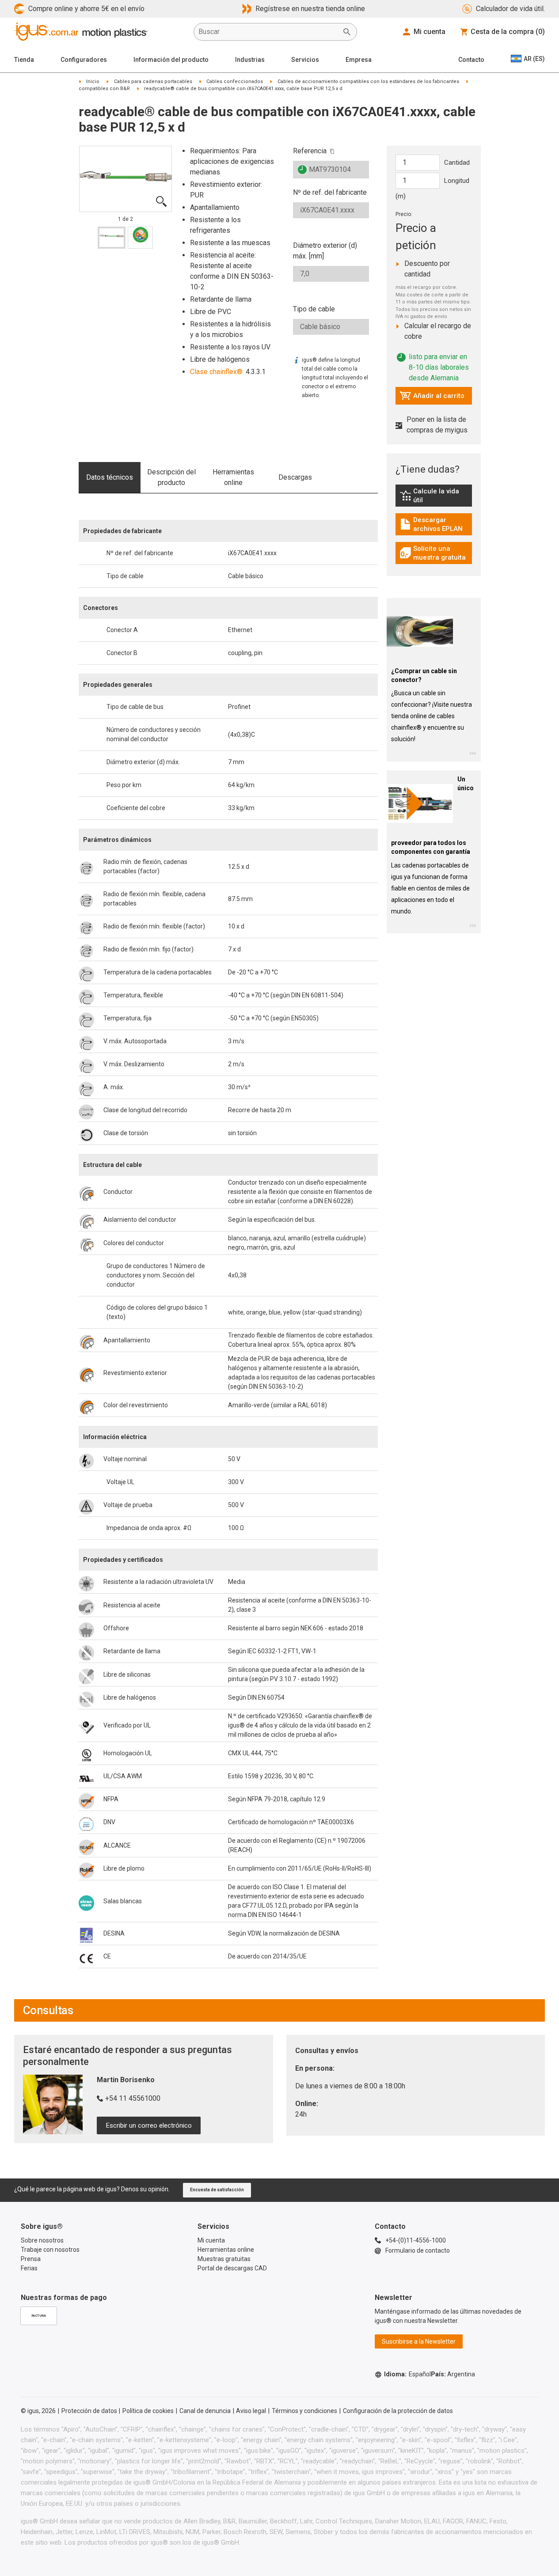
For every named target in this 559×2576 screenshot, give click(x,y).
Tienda (24, 60)
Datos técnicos (110, 477)
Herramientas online (233, 477)
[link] (434, 498)
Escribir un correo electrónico (149, 2125)
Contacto (471, 60)
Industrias (250, 60)
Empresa (359, 60)
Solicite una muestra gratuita (436, 553)
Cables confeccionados (235, 81)
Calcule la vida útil (436, 496)
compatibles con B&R (104, 89)
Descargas (295, 477)
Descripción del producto (171, 477)
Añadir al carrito (432, 398)
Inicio (93, 81)
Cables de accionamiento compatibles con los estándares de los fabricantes (368, 81)
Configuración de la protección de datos (398, 2411)
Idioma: (407, 2374)
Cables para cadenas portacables (153, 81)
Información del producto (171, 60)
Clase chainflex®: (217, 372)
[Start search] (347, 32)
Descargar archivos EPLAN (436, 524)
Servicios (305, 60)
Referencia (310, 151)
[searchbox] (268, 32)
